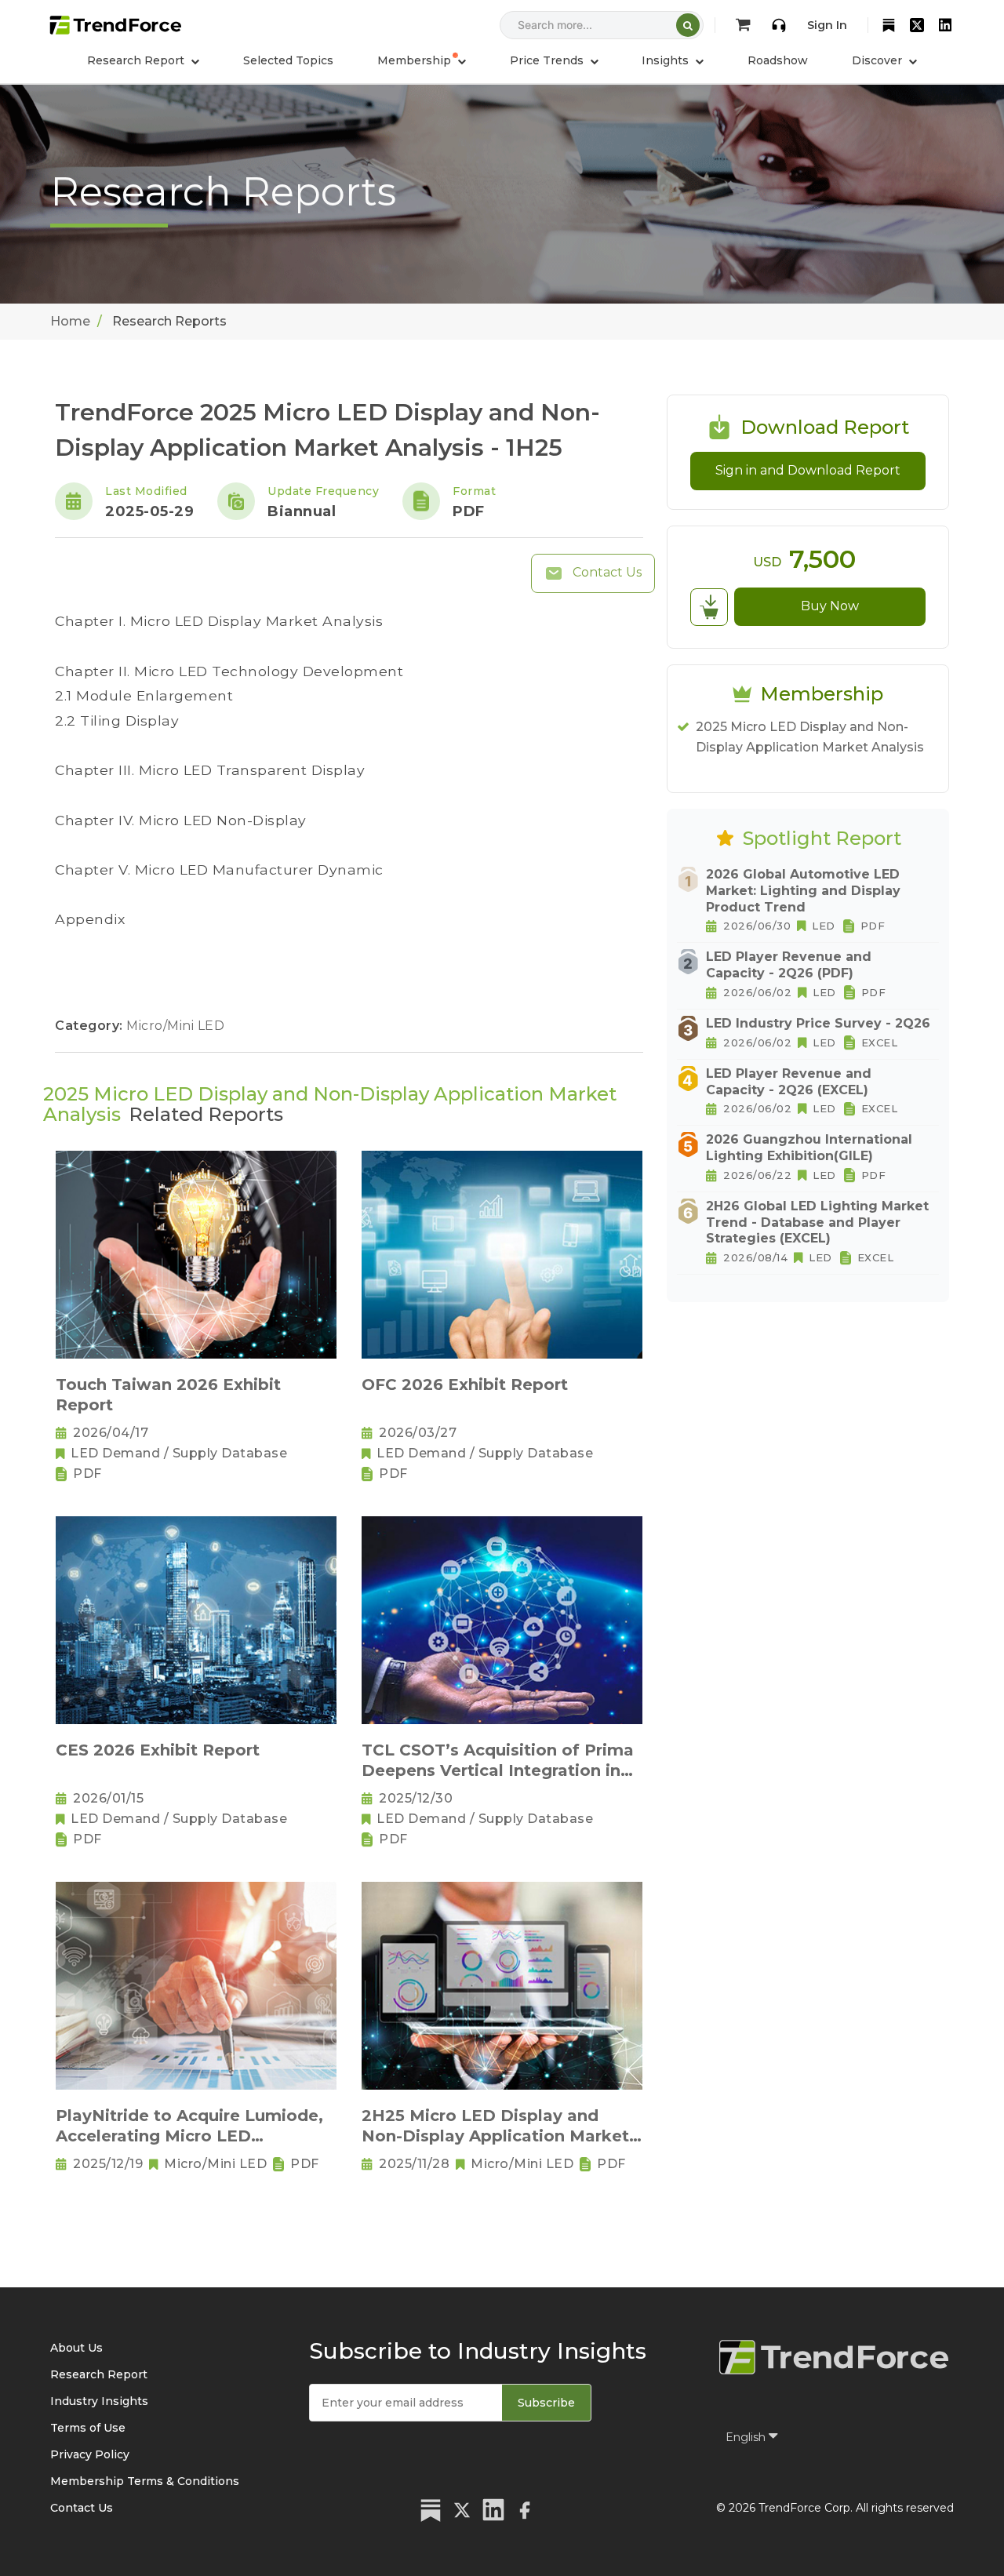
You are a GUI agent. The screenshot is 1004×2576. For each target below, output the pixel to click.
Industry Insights (99, 2401)
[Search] (688, 25)
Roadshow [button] (778, 60)
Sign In (827, 25)
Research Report (99, 2374)
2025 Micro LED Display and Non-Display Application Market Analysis (810, 737)
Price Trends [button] (548, 60)
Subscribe (546, 2403)
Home (70, 321)
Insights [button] (667, 60)
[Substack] (889, 25)
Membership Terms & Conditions (145, 2481)
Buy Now (830, 606)
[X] (917, 25)
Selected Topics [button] (288, 60)
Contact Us (606, 572)
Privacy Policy (90, 2454)
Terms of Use (88, 2428)
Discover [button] (878, 60)
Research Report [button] (137, 60)
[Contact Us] (779, 25)
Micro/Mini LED (175, 1026)
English (747, 2437)
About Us (76, 2348)
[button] (422, 60)
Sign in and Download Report (808, 470)
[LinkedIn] (945, 25)
